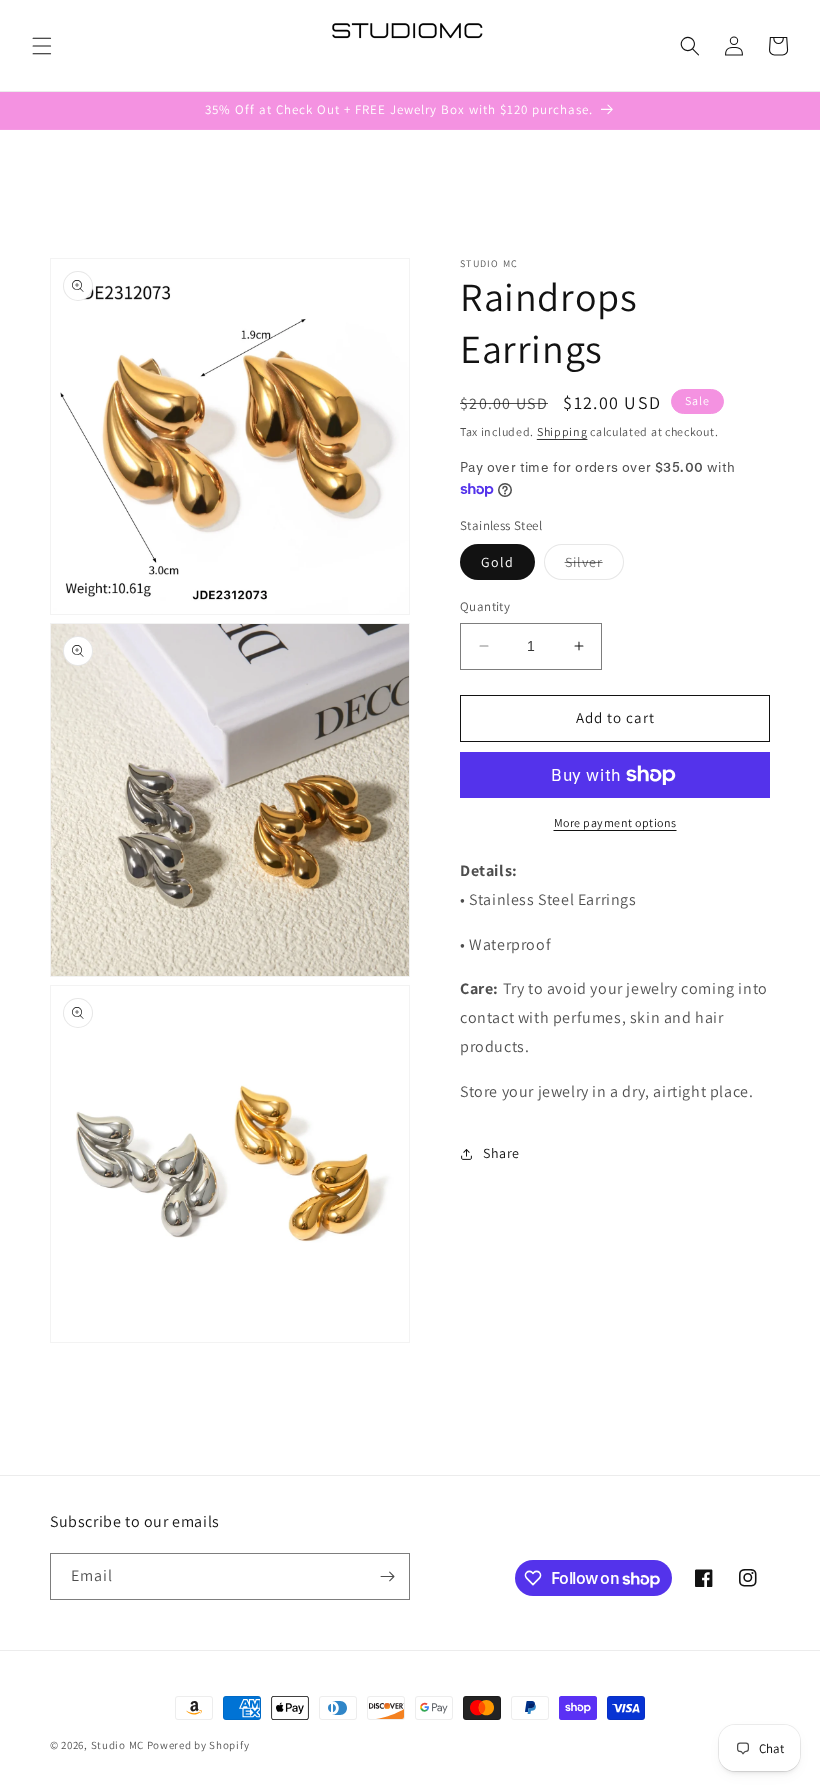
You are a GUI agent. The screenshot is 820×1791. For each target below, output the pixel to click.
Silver (594, 566)
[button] (42, 46)
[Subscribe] (387, 1576)
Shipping (562, 431)
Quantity (485, 606)
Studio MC (117, 1745)
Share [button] (501, 1153)
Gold (497, 562)
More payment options (615, 822)
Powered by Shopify (198, 1745)
